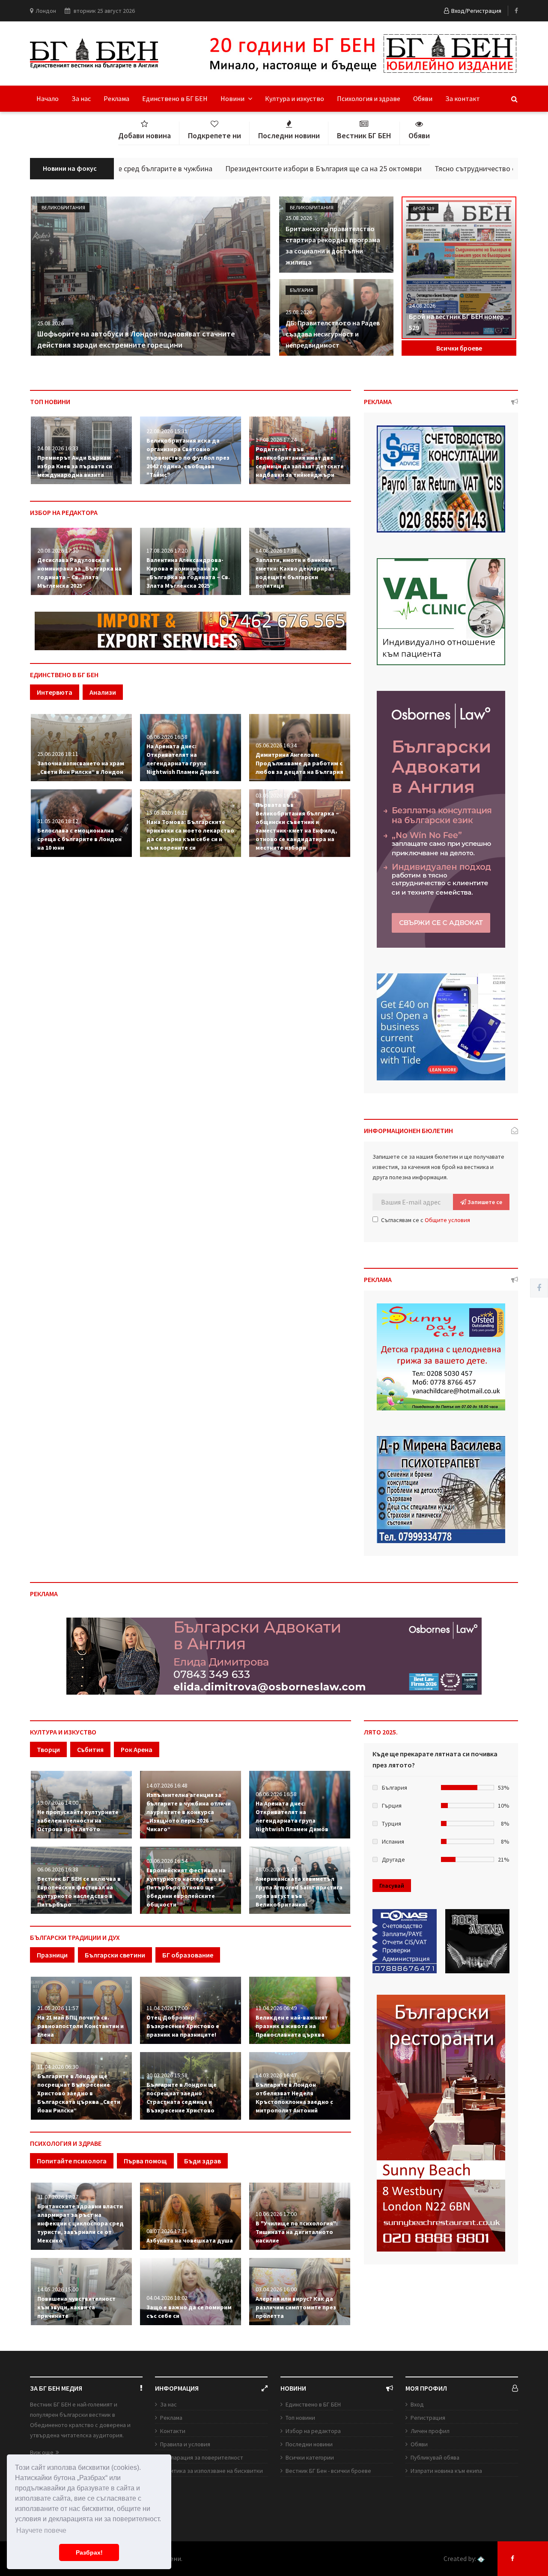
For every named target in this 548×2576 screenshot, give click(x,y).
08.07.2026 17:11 (167, 2231)
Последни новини (309, 2444)
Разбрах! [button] (89, 2552)
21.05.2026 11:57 (58, 2008)
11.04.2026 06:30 (58, 2067)
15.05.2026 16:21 (167, 812)
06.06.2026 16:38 (58, 1869)
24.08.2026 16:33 (58, 448)
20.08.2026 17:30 (58, 550)
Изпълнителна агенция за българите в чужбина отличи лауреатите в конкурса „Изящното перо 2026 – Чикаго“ (189, 1812)
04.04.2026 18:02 (167, 2298)
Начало (48, 98)
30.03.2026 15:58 (167, 2075)
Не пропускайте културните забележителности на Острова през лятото (78, 1820)
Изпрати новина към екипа (446, 2471)
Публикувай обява (435, 2457)
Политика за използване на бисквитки (211, 2471)
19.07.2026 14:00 (58, 1803)
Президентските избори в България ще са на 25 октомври (246, 168)
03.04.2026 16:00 (276, 2289)
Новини (233, 98)
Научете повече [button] (41, 2530)
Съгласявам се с (426, 1220)
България (302, 290)
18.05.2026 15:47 (276, 1869)
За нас (81, 98)
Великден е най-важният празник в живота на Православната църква (292, 2026)
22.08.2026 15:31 (167, 431)
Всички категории (310, 2457)
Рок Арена (137, 1749)
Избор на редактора (313, 2431)
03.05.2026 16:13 (276, 795)
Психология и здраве (369, 98)
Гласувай (392, 1886)
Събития (90, 1749)
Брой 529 (424, 208)
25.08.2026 (51, 323)
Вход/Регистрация (476, 11)
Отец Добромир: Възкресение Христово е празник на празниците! (183, 2026)
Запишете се (484, 1202)
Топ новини (300, 2418)
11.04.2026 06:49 (276, 2008)
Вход (417, 2404)
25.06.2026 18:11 (58, 754)
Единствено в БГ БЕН (175, 98)
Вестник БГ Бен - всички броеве (328, 2471)
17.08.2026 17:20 (167, 550)
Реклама (116, 98)
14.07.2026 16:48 (167, 1785)
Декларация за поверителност (202, 2457)
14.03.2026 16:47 (276, 2075)
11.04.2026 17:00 (167, 2008)
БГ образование (188, 1955)
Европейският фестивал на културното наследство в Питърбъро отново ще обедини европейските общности (186, 1887)
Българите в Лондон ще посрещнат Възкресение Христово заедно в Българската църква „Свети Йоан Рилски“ (79, 2093)
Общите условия (447, 1220)
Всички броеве (459, 348)
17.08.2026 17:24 (276, 440)
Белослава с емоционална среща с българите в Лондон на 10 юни (79, 839)
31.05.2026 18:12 (58, 821)
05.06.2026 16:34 (276, 745)
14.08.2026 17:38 (276, 550)
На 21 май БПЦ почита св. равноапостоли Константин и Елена (80, 2026)
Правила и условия (185, 2444)
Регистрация (428, 2418)
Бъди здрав (203, 2161)
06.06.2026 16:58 (167, 737)
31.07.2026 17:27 (58, 2197)
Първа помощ (145, 2161)
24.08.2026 (422, 306)
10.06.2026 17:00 (276, 2214)
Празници (52, 1955)
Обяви (423, 98)
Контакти (173, 2431)
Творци (48, 1749)
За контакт (463, 98)
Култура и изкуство (295, 98)
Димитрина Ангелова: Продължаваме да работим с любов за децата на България (299, 763)
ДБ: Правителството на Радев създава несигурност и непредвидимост (333, 334)
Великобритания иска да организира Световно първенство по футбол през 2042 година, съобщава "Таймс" (188, 458)
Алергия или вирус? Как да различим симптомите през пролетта (296, 2307)
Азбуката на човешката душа (190, 2240)
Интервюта (55, 692)
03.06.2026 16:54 (167, 1861)
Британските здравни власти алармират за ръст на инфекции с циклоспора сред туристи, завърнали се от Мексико (80, 2223)
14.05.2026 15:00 (58, 2289)
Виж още (42, 2452)
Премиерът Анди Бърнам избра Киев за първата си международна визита (75, 466)
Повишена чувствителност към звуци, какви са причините (76, 2307)
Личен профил (430, 2431)
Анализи (103, 692)
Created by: (460, 2559)
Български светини (115, 1955)
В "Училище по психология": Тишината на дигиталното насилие (297, 2232)
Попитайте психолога (72, 2161)
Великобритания (63, 207)
